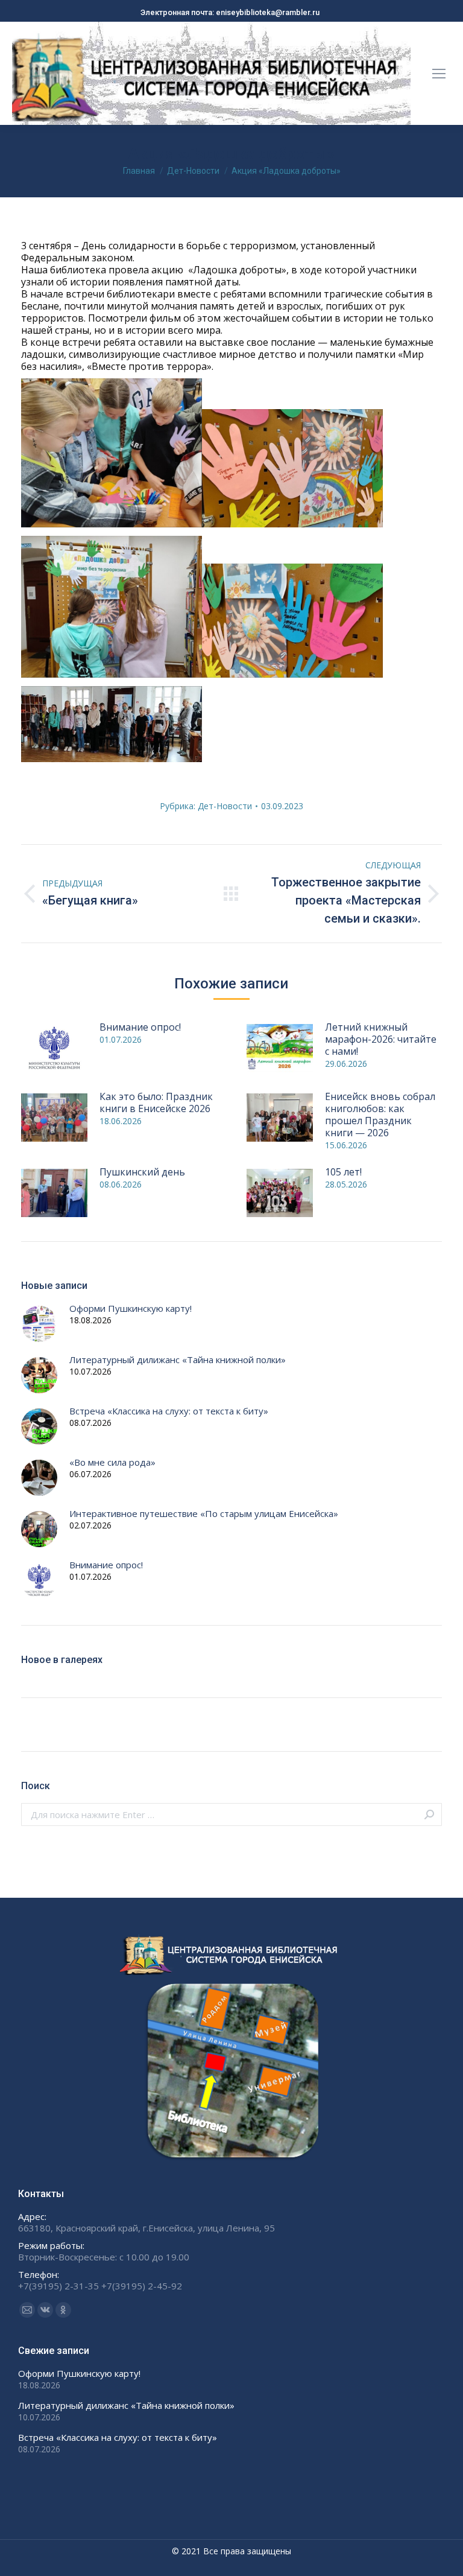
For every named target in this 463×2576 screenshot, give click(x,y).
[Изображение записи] (54, 1048)
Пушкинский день (142, 1172)
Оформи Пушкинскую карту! (131, 1309)
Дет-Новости (225, 806)
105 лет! (343, 1172)
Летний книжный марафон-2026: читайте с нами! (381, 1039)
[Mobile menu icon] (439, 74)
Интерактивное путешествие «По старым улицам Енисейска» (204, 1514)
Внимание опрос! (140, 1027)
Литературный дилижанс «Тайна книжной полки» (178, 1360)
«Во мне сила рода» (112, 1462)
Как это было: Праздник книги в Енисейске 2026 (156, 1102)
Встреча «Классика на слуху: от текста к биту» (169, 1411)
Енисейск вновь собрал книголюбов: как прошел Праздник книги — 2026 (380, 1115)
